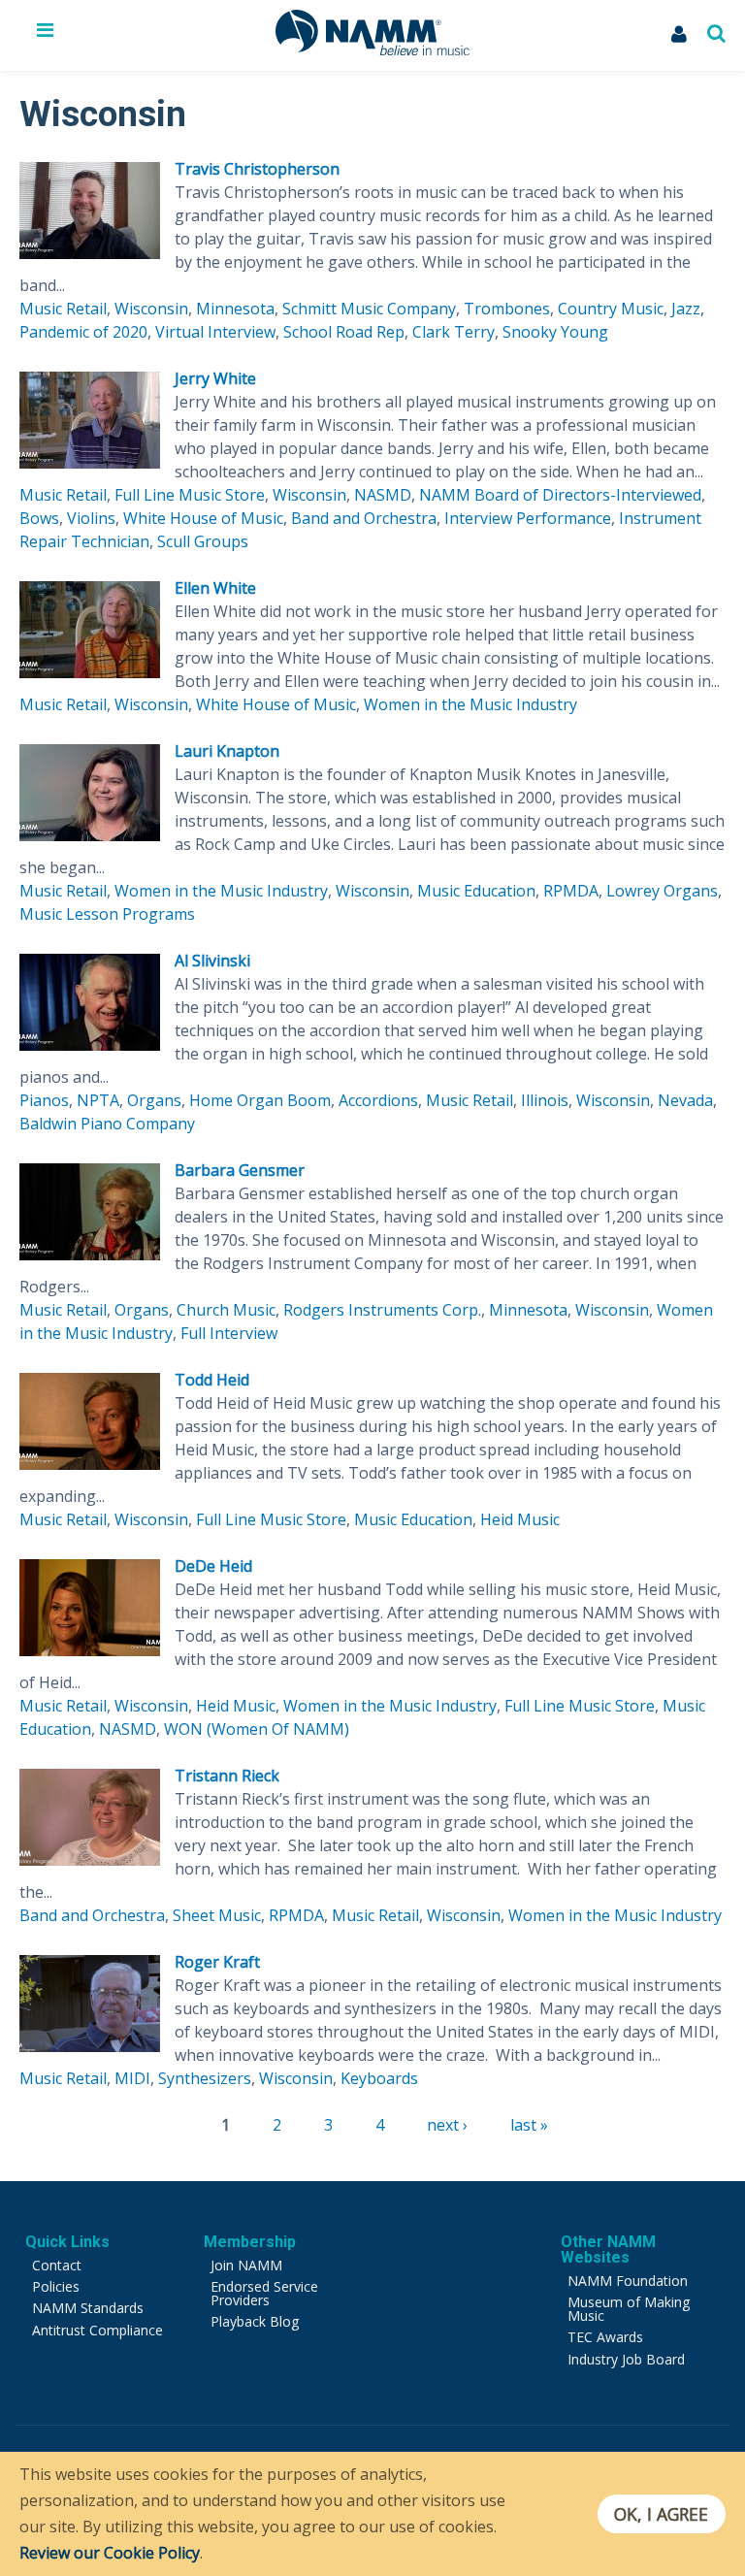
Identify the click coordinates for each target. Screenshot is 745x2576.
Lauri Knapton (227, 751)
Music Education (476, 891)
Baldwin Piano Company (107, 1124)
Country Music (611, 309)
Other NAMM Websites (608, 2250)
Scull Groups (203, 541)
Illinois (545, 1100)
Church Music (226, 1310)
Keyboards (379, 2078)
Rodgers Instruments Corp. (382, 1310)
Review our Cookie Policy (110, 2553)
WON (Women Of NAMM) (257, 1729)
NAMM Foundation (628, 2281)
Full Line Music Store (190, 495)
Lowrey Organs (662, 891)
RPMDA (571, 891)
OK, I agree (661, 2514)
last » (529, 2125)
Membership (250, 2242)
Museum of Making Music (629, 2309)
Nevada (685, 1100)
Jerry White (215, 378)
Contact (57, 2265)
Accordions (378, 1100)
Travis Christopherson (257, 169)
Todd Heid (212, 1380)
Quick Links (67, 2242)
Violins (91, 518)
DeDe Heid (213, 1566)
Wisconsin (151, 309)
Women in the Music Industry (470, 704)
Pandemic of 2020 (83, 332)
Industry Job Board (626, 2359)
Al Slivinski (212, 961)
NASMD (383, 495)
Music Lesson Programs (107, 914)
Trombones (507, 309)
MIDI (132, 2078)
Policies (56, 2286)
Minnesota (235, 309)
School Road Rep (344, 332)
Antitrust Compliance (97, 2330)
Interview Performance (528, 518)
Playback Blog (255, 2321)
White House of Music (203, 518)
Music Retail (63, 309)
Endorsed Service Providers (264, 2293)
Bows (39, 518)
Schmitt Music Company (369, 309)
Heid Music (520, 1519)
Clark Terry (453, 332)
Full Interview (229, 1333)
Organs (154, 1100)
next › (447, 2125)
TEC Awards (605, 2337)
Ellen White (215, 588)
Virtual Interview (215, 332)
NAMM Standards (88, 2308)
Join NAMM (246, 2265)
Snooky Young (555, 332)
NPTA (98, 1100)
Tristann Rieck (227, 1776)
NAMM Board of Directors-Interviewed (560, 495)
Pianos (44, 1100)
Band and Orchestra (364, 518)
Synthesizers (205, 2078)
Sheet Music (217, 1915)
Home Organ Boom (260, 1100)
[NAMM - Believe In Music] (372, 49)
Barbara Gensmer (240, 1170)
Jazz (686, 309)
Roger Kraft (217, 1962)
